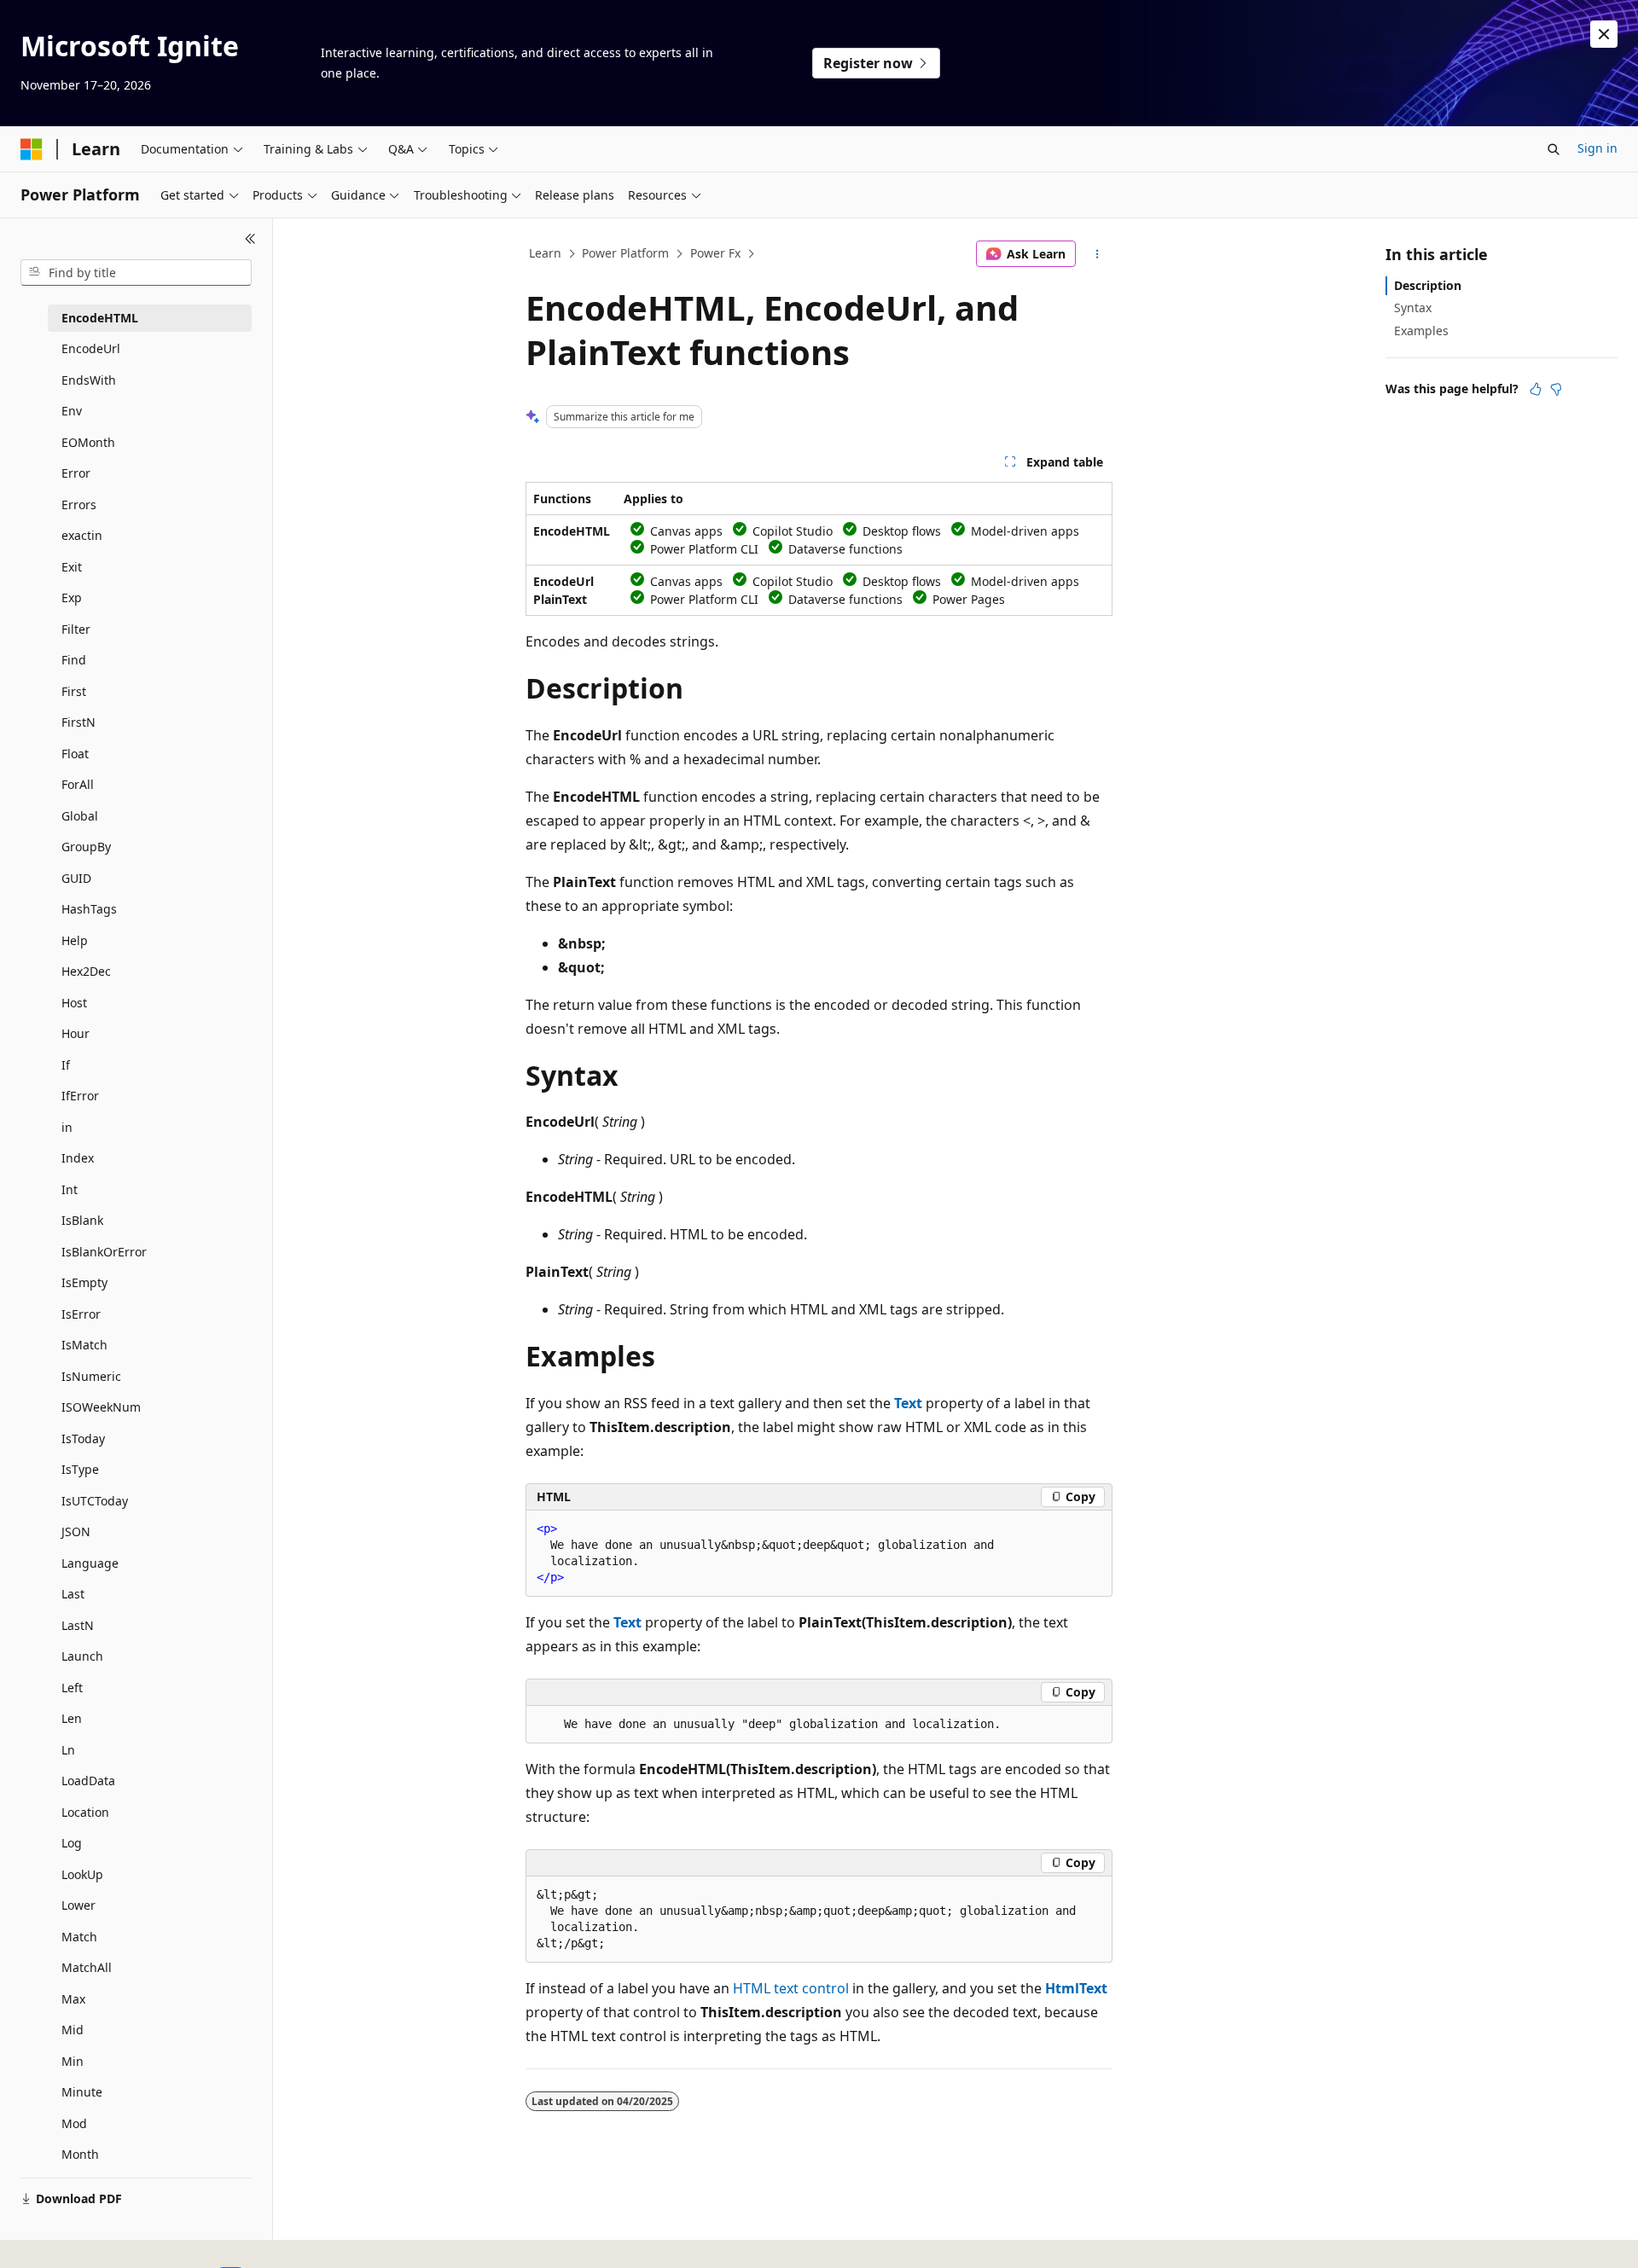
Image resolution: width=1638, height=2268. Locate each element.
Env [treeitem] (72, 411)
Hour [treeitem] (76, 1033)
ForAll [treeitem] (78, 784)
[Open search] (1554, 149)
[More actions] (1098, 254)
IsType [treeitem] (80, 1469)
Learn (545, 253)
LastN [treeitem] (78, 1625)
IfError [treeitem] (80, 1096)
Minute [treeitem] (82, 2092)
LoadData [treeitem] (88, 1781)
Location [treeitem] (85, 1812)
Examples (1421, 331)
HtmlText (1076, 1988)
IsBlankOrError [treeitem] (104, 1252)
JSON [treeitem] (76, 1531)
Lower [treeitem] (78, 1905)
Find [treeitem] (74, 660)
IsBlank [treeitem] (82, 1220)
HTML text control (791, 1988)
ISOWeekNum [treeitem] (101, 1407)
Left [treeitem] (72, 1688)
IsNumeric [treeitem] (91, 1376)
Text (908, 1403)
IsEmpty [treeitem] (84, 1282)
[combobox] (136, 273)
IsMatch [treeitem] (84, 1345)
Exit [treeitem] (72, 567)
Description (1428, 285)
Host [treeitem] (74, 1003)
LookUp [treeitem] (82, 1874)
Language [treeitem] (90, 1563)
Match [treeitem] (79, 1937)
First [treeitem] (74, 691)
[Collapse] (250, 239)
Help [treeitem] (75, 940)
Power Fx (715, 253)
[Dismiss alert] (1604, 34)
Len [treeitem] (72, 1718)
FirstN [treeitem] (78, 722)
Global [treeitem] (80, 816)
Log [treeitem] (72, 1843)
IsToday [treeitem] (83, 1439)
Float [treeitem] (75, 754)
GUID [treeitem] (76, 878)
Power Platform (625, 253)
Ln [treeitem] (68, 1750)
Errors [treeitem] (79, 505)
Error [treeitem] (76, 473)
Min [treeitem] (73, 2061)
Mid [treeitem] (73, 2030)
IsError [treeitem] (81, 1314)
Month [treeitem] (80, 2154)
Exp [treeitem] (72, 597)
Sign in (1597, 148)
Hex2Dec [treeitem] (86, 971)
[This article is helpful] (1536, 389)
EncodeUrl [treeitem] (91, 348)
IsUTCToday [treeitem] (95, 1501)
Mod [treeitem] (74, 2123)
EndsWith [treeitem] (89, 380)
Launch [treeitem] (82, 1656)
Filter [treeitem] (76, 629)
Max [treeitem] (73, 1999)
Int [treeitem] (70, 1189)
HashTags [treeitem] (89, 909)
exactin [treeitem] (82, 535)
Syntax (1413, 307)
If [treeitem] (66, 1065)
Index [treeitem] (78, 1158)
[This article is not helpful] (1556, 389)
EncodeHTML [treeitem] (100, 318)
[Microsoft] (32, 149)
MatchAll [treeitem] (87, 1967)
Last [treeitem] (73, 1594)
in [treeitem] (67, 1127)
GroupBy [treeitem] (86, 847)
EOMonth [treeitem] (88, 442)
